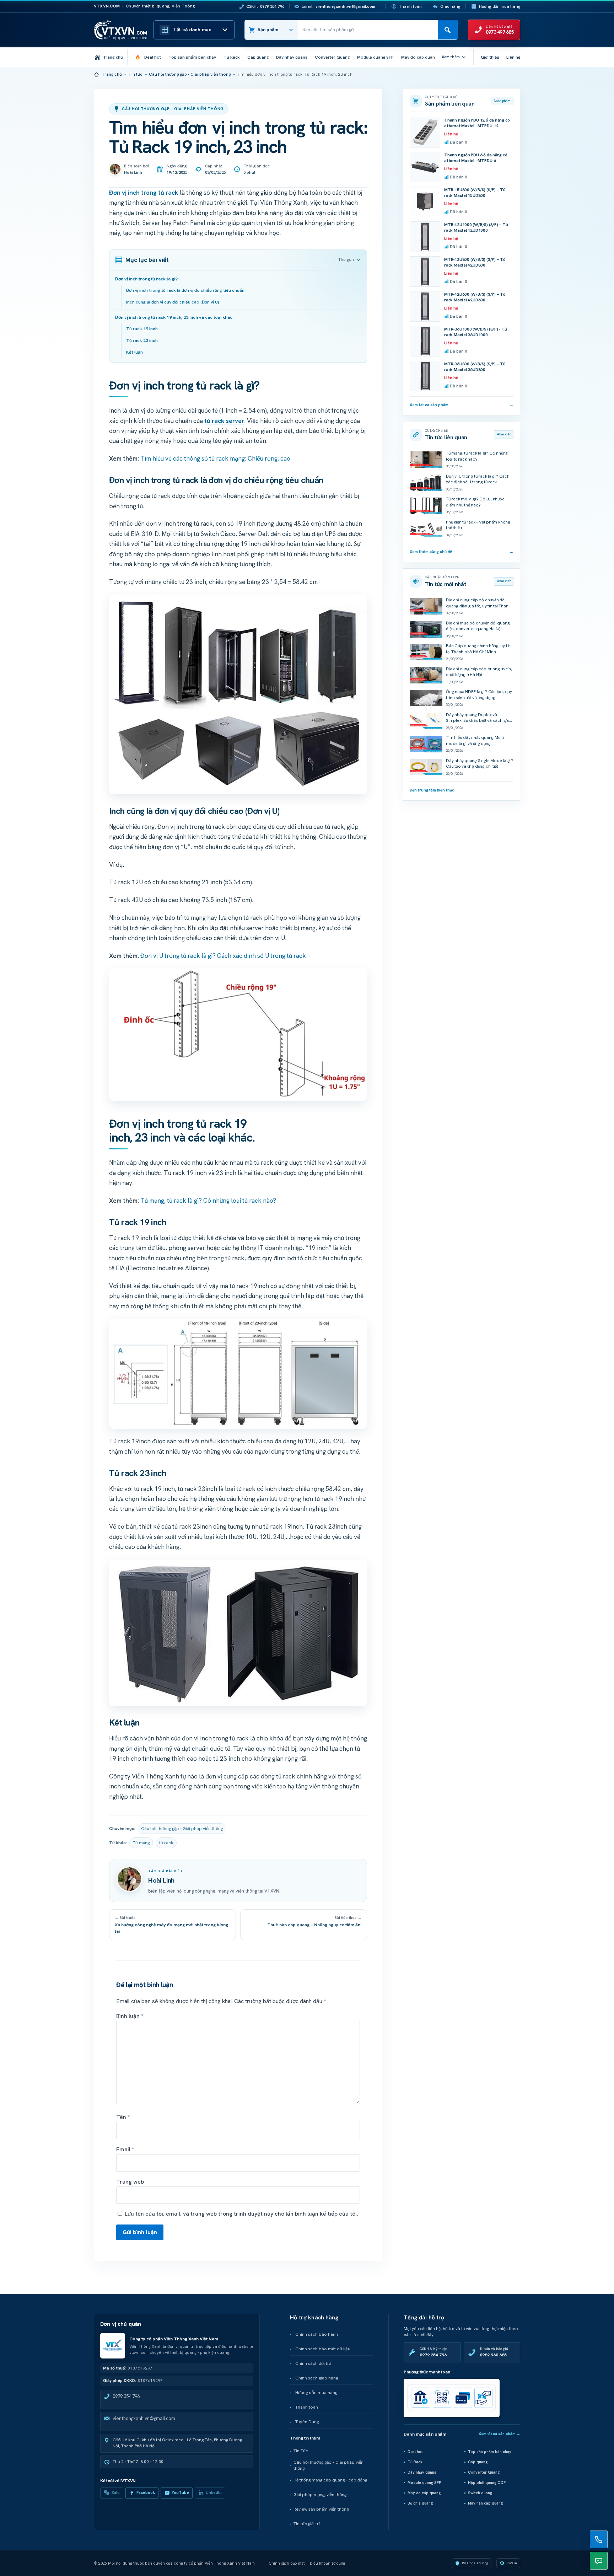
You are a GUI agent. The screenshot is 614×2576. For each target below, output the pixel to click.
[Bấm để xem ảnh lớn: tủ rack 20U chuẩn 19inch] (238, 1633)
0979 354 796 (126, 2396)
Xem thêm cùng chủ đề (462, 552)
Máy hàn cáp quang (485, 2503)
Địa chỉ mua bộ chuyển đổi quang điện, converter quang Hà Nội (478, 626)
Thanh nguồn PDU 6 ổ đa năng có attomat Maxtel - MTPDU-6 (476, 158)
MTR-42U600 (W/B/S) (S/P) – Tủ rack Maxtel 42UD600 (475, 297)
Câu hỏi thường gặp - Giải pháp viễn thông (190, 74)
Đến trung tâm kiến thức (462, 790)
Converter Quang (484, 2472)
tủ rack (166, 1843)
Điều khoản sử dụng (327, 2563)
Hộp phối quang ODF (487, 2483)
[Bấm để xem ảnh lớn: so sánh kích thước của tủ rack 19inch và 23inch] (238, 1373)
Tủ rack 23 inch (142, 340)
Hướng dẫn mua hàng (500, 6)
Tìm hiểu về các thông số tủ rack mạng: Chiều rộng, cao (215, 458)
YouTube (180, 2492)
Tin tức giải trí (307, 2524)
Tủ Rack (415, 2462)
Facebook (146, 2492)
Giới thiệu (490, 57)
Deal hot (415, 2452)
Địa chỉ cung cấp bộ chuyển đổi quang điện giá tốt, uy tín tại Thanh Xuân (478, 606)
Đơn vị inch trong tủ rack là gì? (146, 279)
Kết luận (134, 352)
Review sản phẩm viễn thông (321, 2509)
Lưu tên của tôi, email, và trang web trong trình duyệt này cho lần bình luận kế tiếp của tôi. (241, 2214)
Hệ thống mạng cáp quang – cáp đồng (330, 2480)
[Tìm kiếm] (448, 30)
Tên (123, 2117)
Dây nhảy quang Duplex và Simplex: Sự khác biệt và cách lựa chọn (477, 721)
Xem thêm (451, 57)
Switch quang (480, 2493)
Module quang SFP (424, 2483)
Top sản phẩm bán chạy (490, 2452)
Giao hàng (450, 6)
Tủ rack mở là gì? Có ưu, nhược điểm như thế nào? (475, 502)
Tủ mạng (141, 1843)
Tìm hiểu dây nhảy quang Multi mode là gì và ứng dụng (475, 740)
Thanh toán (410, 6)
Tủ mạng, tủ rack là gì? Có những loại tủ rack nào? (208, 1201)
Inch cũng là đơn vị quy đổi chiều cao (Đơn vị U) (173, 302)
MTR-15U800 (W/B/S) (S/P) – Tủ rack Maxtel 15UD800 (475, 193)
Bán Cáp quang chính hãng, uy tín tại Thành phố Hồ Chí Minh (478, 649)
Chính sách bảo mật (287, 2563)
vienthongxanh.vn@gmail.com (144, 2418)
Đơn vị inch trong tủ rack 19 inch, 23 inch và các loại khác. (174, 317)
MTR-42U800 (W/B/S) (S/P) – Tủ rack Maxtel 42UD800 (475, 262)
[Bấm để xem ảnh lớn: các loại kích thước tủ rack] (238, 695)
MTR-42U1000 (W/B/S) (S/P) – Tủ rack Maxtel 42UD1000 (476, 228)
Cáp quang (478, 2462)
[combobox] (368, 30)
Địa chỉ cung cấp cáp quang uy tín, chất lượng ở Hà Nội (479, 672)
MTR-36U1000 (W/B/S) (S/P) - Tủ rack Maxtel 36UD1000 (476, 332)
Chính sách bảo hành (317, 2334)
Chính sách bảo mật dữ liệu (323, 2349)
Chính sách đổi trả (313, 2363)
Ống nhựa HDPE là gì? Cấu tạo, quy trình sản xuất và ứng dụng (479, 695)
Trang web (130, 2182)
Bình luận (130, 2016)
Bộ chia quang (420, 2503)
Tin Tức (301, 2451)
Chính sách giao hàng (317, 2378)
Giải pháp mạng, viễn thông (320, 2495)
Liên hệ (513, 57)
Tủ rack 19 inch (142, 329)
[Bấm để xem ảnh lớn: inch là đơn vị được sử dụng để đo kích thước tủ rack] (238, 1035)
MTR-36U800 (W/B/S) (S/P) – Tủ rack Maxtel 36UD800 (475, 367)
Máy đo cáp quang (424, 2493)
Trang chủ (112, 74)
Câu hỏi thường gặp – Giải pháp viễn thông (328, 2465)
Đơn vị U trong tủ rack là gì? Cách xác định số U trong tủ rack (223, 956)
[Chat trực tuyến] (599, 2561)
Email (125, 2149)
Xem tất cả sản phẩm (462, 405)
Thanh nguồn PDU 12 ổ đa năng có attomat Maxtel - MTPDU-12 (477, 123)
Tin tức (135, 74)
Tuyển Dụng (307, 2422)
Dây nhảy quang (422, 2472)
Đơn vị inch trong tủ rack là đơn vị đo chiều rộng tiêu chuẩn (185, 290)
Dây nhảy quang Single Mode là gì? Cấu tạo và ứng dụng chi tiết (480, 764)
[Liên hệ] (599, 2539)
